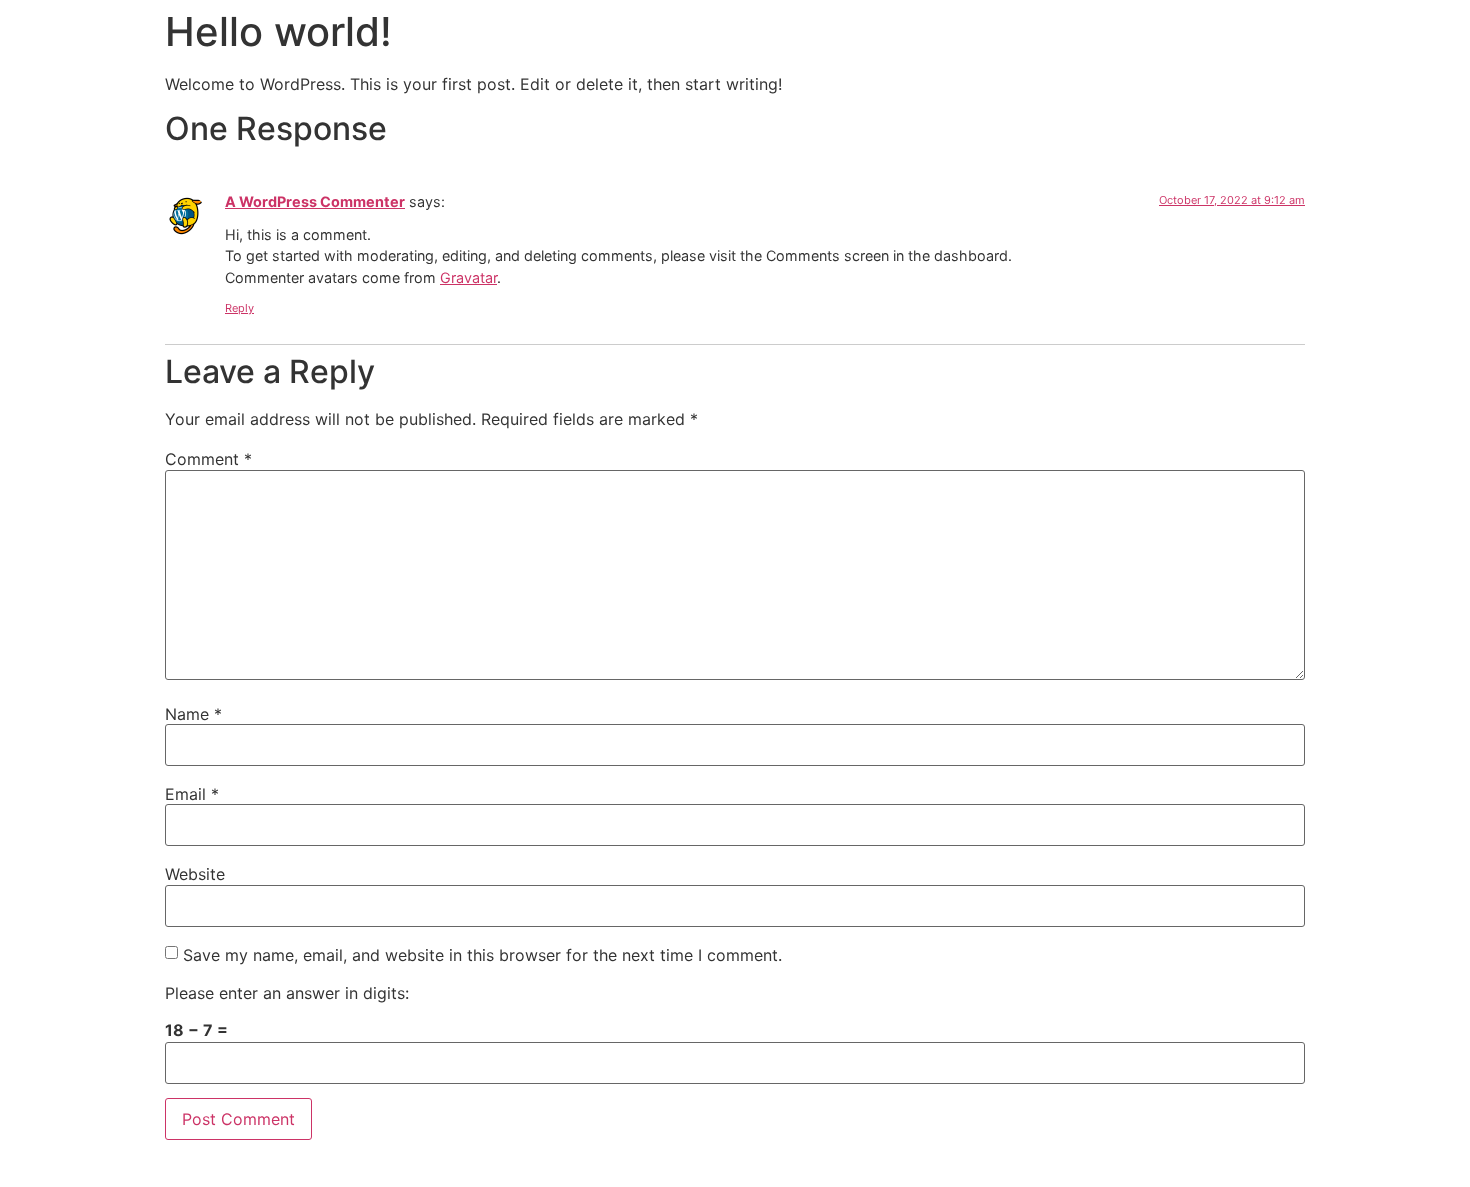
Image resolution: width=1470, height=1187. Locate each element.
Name (193, 714)
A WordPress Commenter (315, 201)
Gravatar (468, 277)
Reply (239, 308)
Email (192, 794)
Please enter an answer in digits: (287, 993)
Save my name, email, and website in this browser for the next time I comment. (482, 955)
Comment (208, 459)
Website (195, 874)
